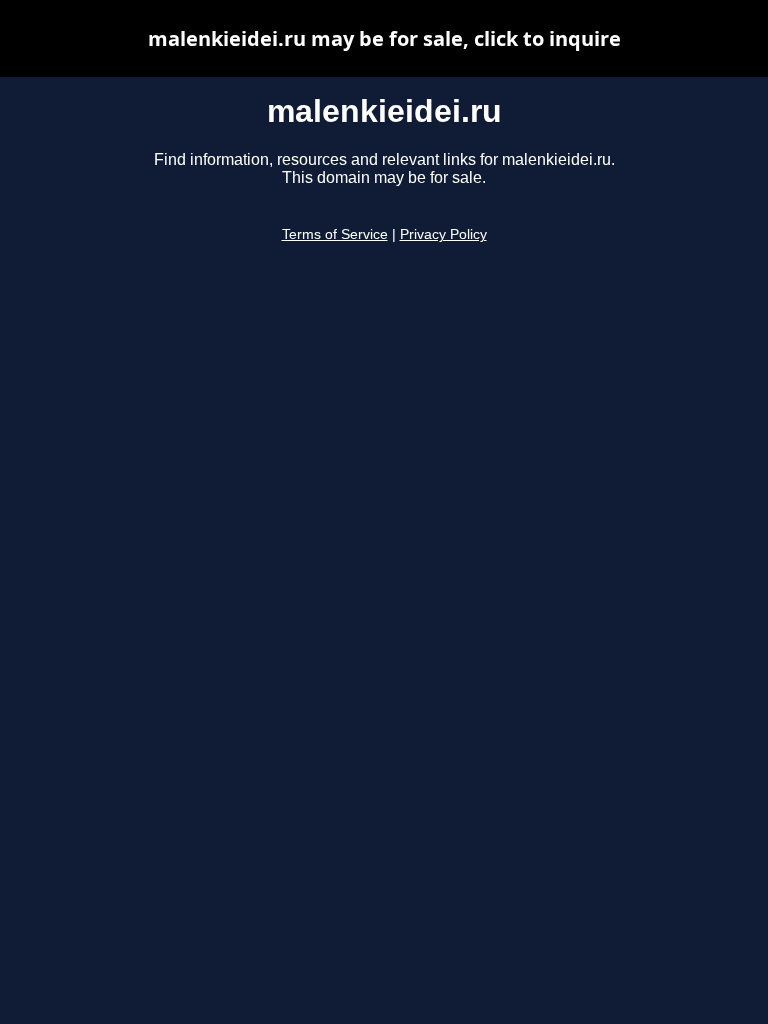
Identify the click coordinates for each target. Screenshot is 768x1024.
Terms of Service (335, 234)
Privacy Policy (443, 234)
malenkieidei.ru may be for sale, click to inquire (384, 38)
